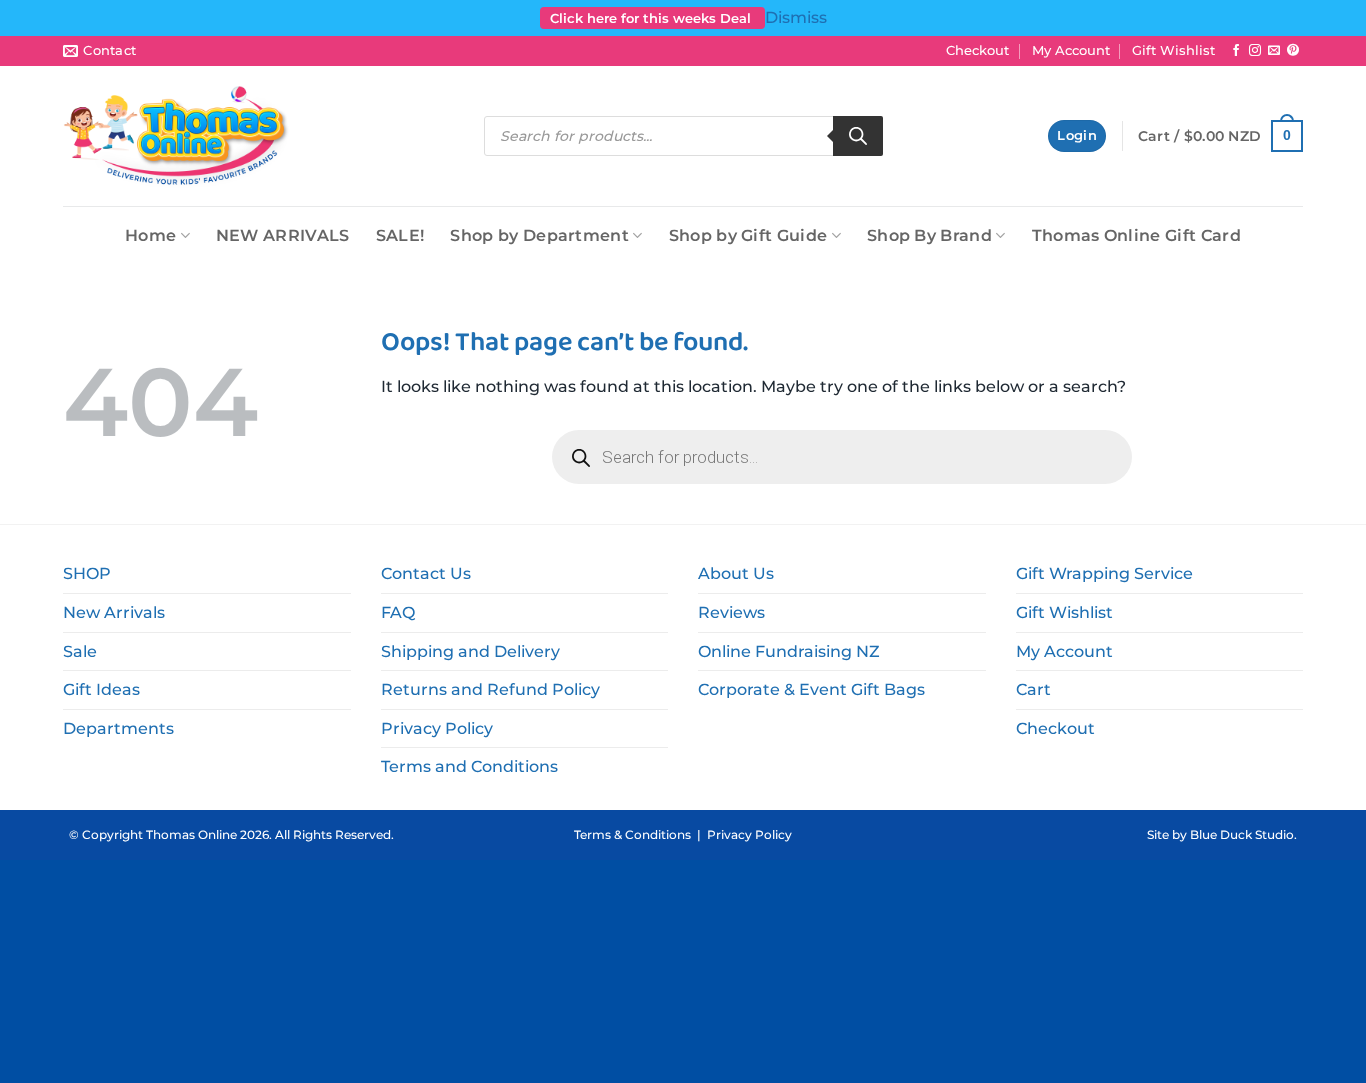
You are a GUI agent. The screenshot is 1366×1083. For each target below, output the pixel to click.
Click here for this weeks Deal (652, 18)
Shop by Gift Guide (748, 235)
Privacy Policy (437, 728)
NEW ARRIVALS (283, 235)
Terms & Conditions (632, 834)
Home (150, 235)
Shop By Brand (929, 235)
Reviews (731, 612)
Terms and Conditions (469, 766)
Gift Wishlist (1173, 50)
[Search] (858, 136)
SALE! (400, 235)
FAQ (398, 612)
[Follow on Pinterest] (1293, 51)
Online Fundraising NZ (789, 651)
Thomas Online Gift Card (1136, 235)
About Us (736, 573)
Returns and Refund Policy (490, 689)
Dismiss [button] (796, 17)
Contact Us (426, 573)
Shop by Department (539, 235)
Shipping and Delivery (470, 651)
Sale (80, 651)
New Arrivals (114, 612)
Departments (118, 728)
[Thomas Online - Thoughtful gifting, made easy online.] (176, 136)
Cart (1033, 689)
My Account (1071, 50)
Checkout (977, 50)
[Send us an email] (1274, 51)
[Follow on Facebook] (1236, 51)
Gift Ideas (101, 689)
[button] (1077, 136)
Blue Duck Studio (1242, 834)
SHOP (87, 573)
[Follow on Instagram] (1255, 51)
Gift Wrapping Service (1104, 573)
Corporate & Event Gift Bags (811, 689)
